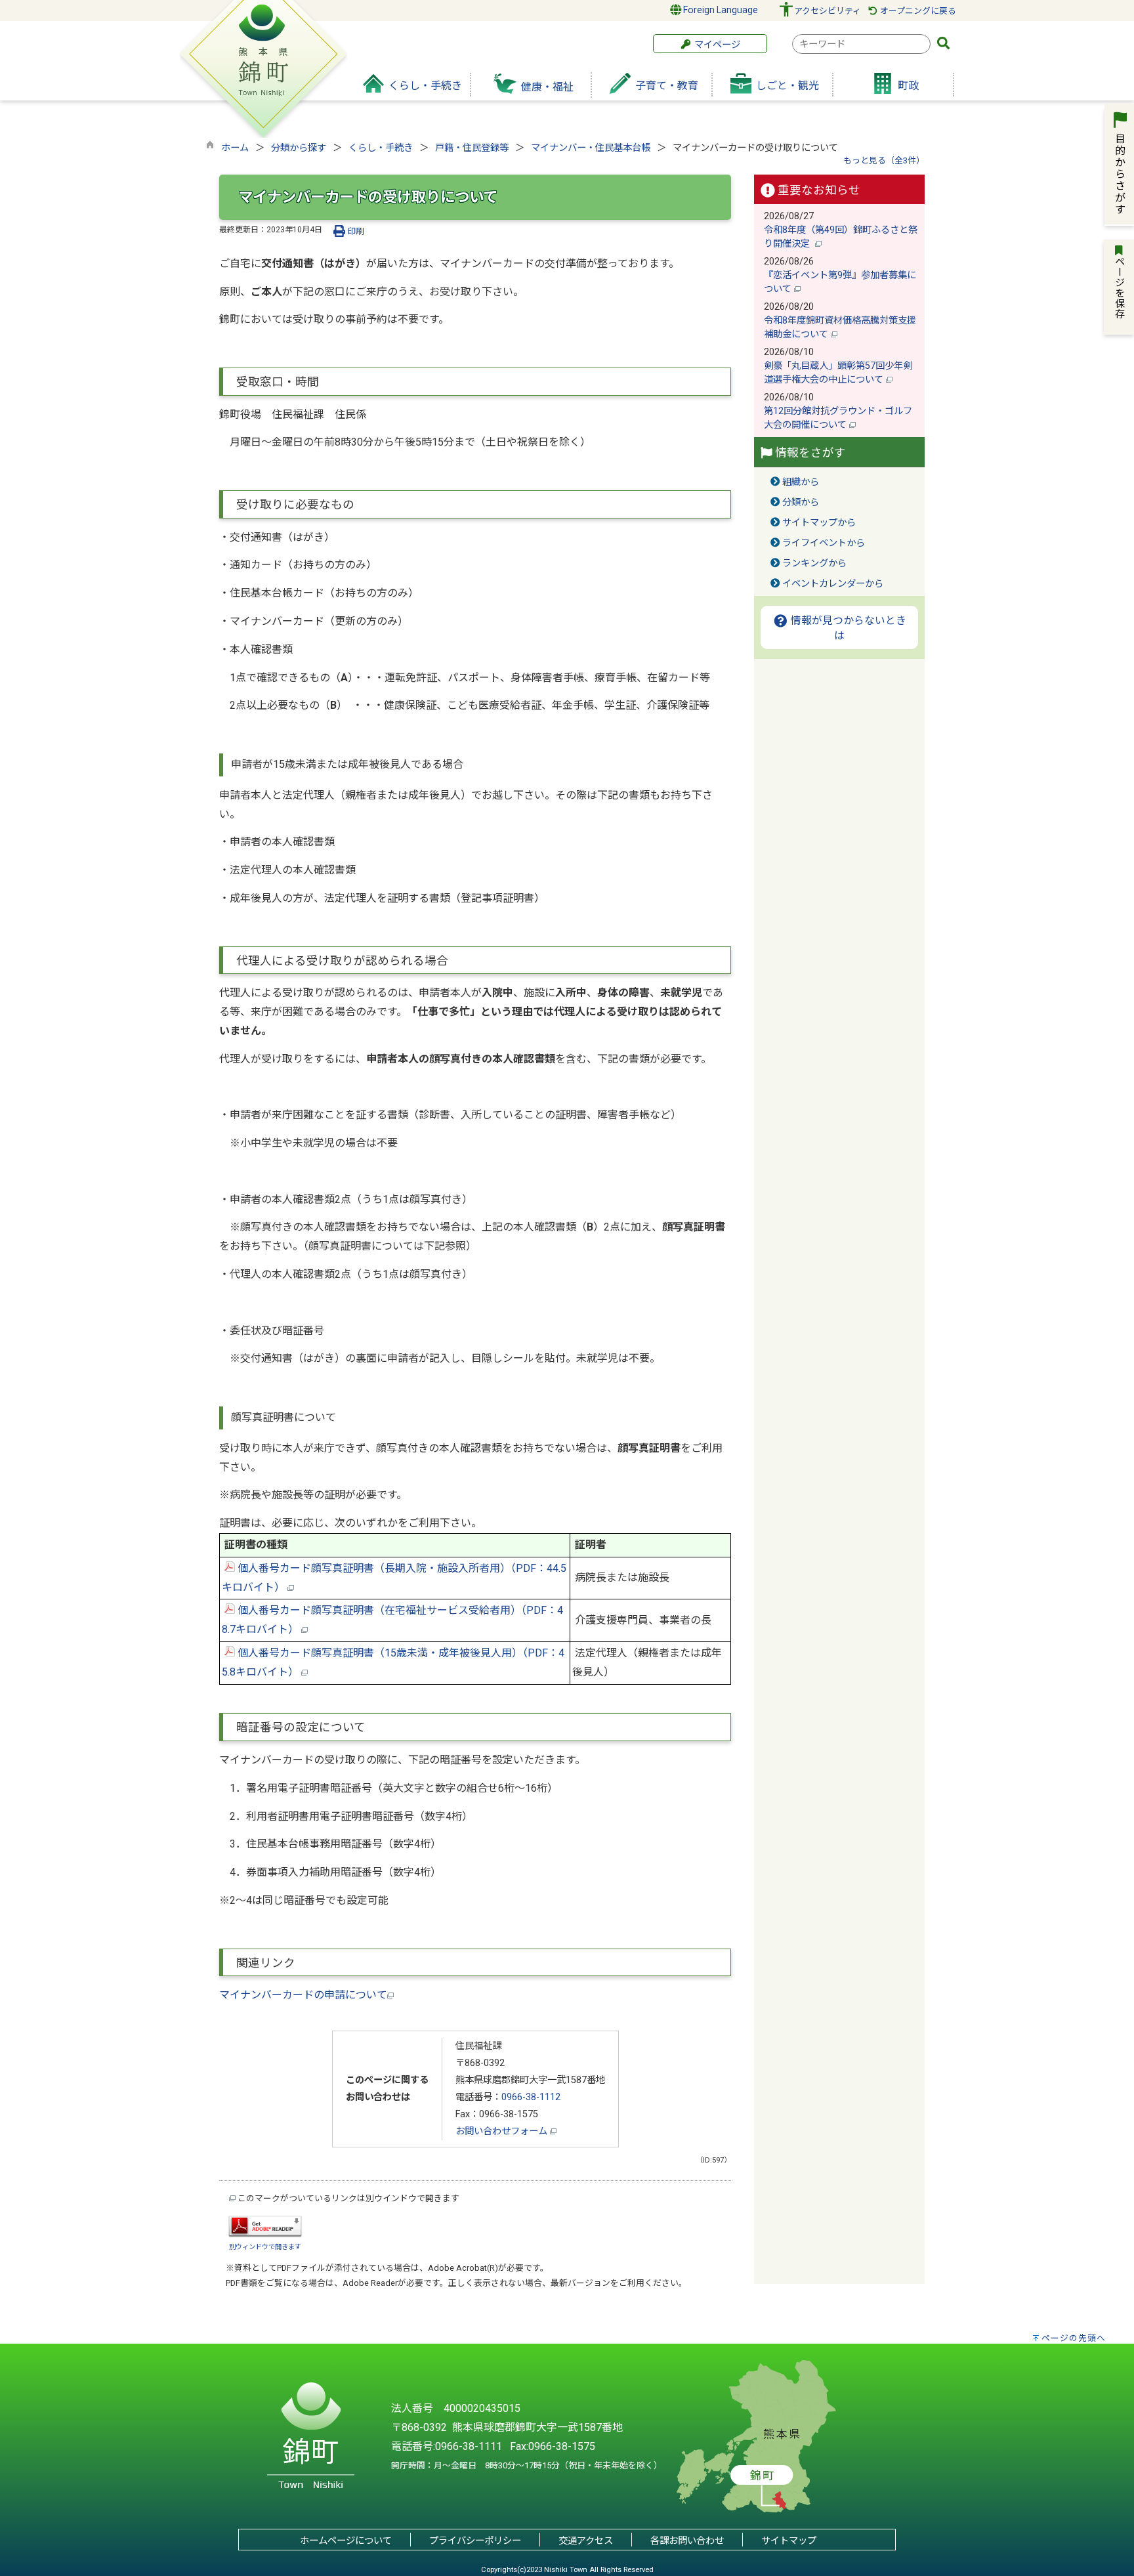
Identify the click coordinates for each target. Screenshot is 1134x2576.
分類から (801, 502)
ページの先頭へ (1074, 2338)
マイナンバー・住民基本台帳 (591, 148)
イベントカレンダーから (833, 584)
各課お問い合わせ (687, 2541)
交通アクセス (586, 2541)
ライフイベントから (824, 543)
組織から (801, 482)
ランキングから (814, 563)
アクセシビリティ (828, 11)
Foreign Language (720, 10)
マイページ (716, 45)
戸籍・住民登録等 (472, 148)
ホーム (235, 148)
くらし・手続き (381, 148)
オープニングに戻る (917, 11)
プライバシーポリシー (475, 2541)
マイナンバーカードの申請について (303, 1995)
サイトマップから (819, 523)
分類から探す (299, 148)
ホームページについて (346, 2541)
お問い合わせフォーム (503, 2131)
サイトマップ (789, 2541)
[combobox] (861, 44)
